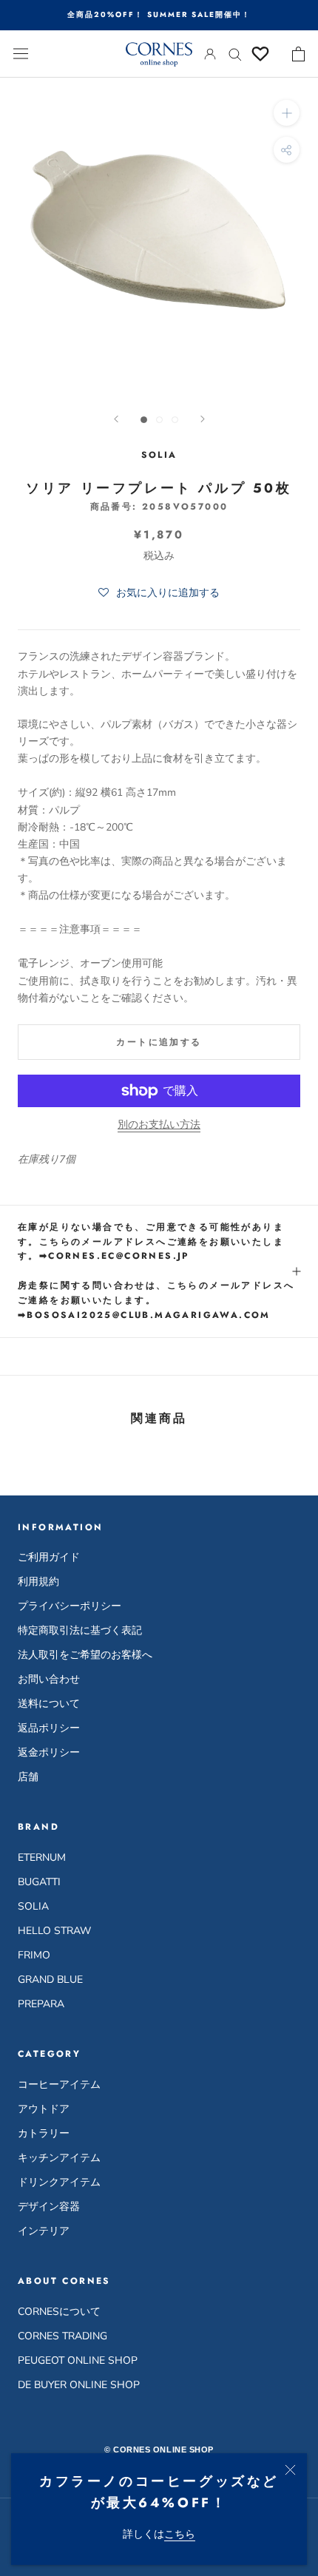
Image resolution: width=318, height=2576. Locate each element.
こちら (180, 2534)
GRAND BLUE (50, 1980)
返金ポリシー (49, 1752)
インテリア (44, 2231)
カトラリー (44, 2133)
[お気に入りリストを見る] (260, 54)
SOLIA (33, 1906)
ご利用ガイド (49, 1557)
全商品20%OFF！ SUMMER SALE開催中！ (159, 14)
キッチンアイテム (59, 2158)
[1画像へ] (144, 420)
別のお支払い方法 (159, 1125)
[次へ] (203, 419)
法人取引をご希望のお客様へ (85, 1655)
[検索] (235, 54)
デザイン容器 (49, 2207)
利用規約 (38, 1582)
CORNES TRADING (62, 2336)
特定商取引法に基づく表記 (80, 1630)
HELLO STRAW (54, 1931)
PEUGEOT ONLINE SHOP (78, 2360)
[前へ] (116, 419)
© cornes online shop (159, 2450)
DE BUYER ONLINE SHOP (79, 2385)
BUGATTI (39, 1882)
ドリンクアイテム (59, 2182)
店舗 (28, 1777)
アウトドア (44, 2109)
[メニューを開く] (21, 54)
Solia (159, 455)
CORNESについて (59, 2312)
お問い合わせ (49, 1679)
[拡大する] (287, 113)
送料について (49, 1704)
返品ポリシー (49, 1728)
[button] (159, 593)
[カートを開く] (298, 54)
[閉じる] (290, 2470)
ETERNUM (42, 1857)
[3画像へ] (175, 420)
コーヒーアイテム (59, 2085)
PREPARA (41, 2004)
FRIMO (34, 1955)
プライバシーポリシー (70, 1606)
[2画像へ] (159, 420)
